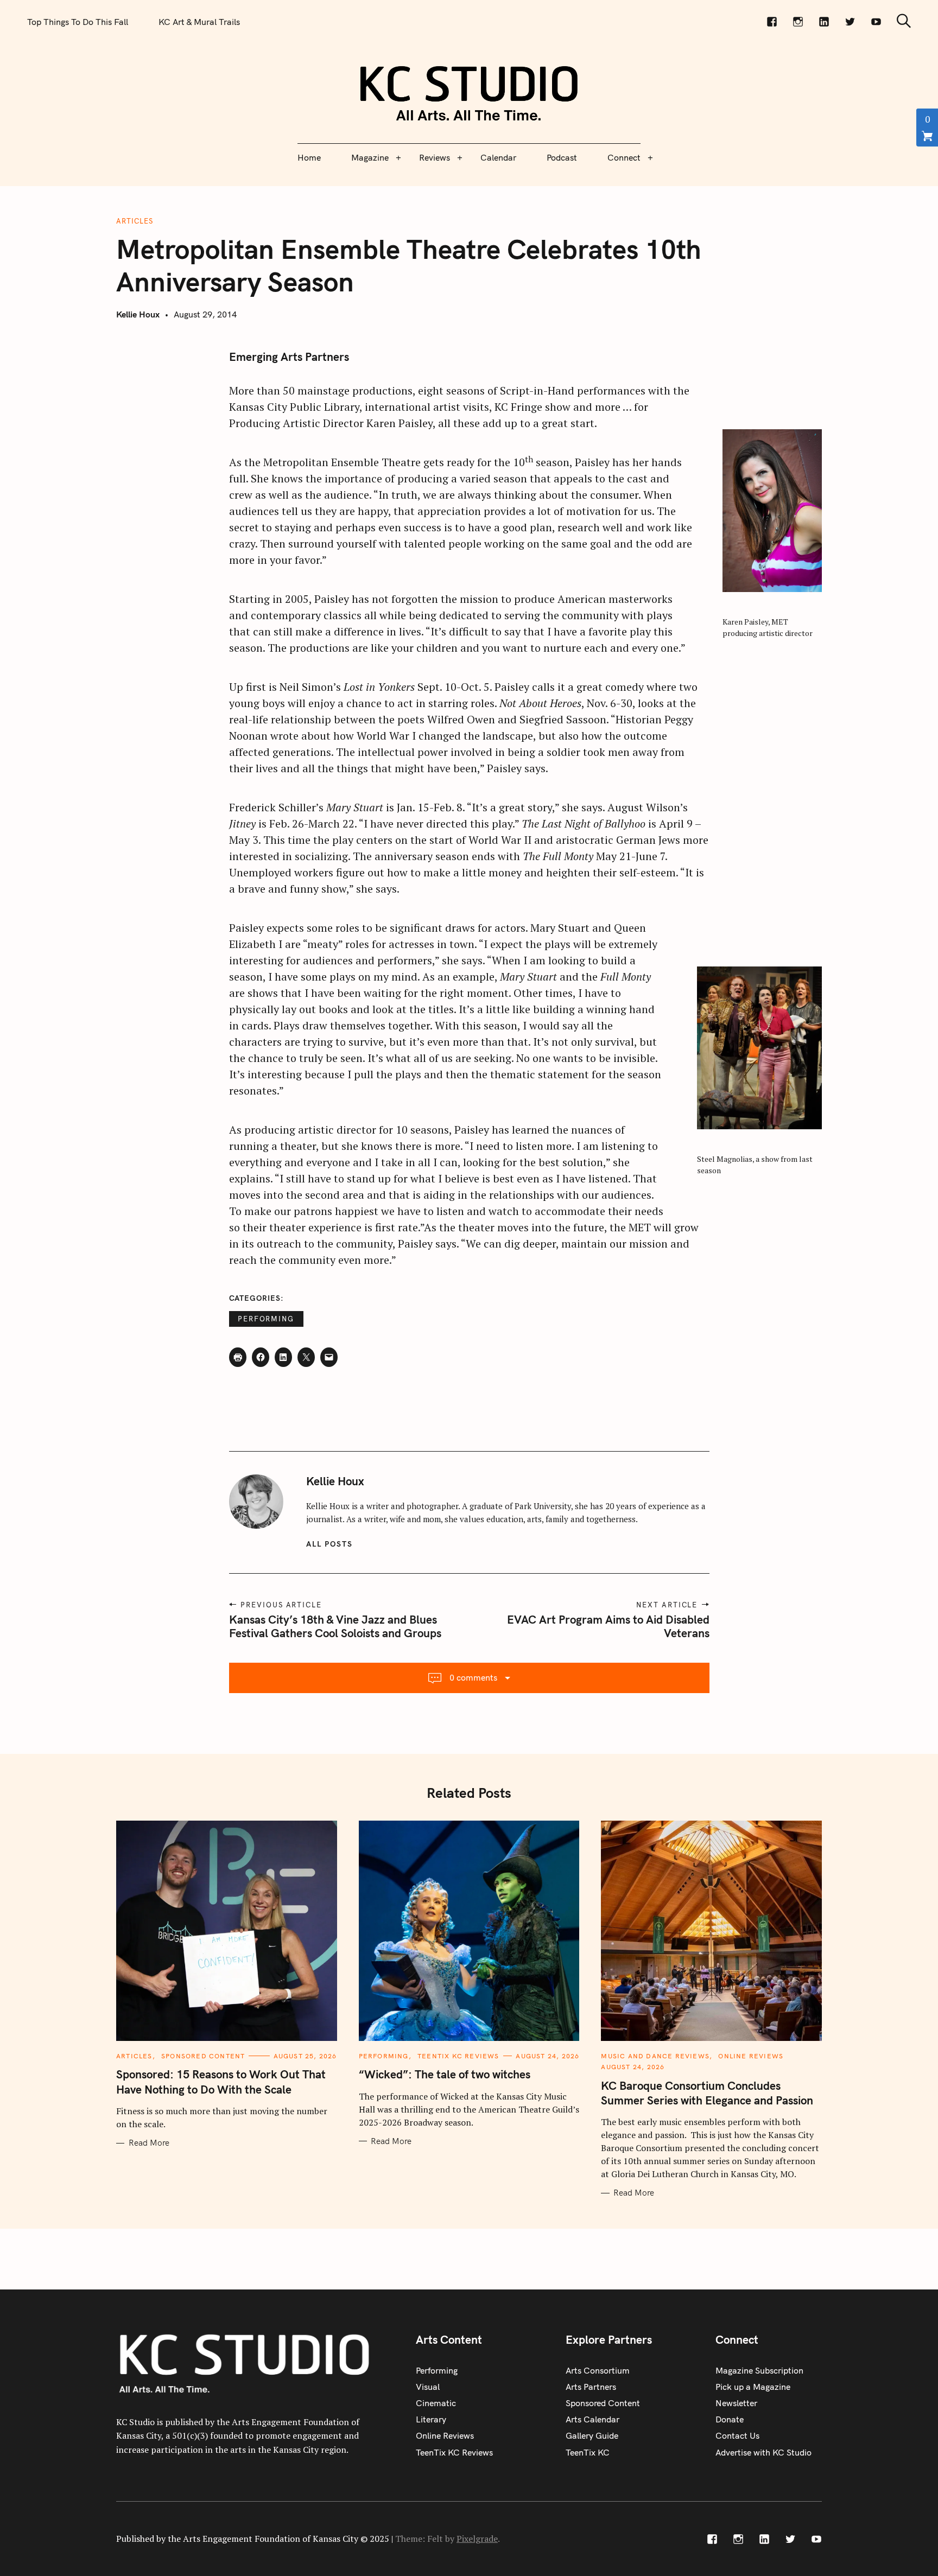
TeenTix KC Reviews (458, 2056)
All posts (330, 1544)
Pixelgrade (477, 2539)
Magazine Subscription (759, 2370)
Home (309, 157)
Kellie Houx (138, 314)
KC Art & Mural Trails (199, 22)
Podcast (562, 157)
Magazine (370, 157)
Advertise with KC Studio (763, 2452)
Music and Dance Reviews (655, 2056)
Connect (624, 157)
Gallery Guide (592, 2435)
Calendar (498, 157)
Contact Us (737, 2435)
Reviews (435, 157)
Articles (135, 221)
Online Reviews (751, 2056)
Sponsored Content (203, 2056)
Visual (428, 2387)
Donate (730, 2419)
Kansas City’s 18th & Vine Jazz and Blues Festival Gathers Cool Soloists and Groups (335, 1626)
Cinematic (436, 2403)
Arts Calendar (592, 2419)
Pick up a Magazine (753, 2387)
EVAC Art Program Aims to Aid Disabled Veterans (608, 1626)
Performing (266, 1319)
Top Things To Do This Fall (78, 22)
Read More (149, 2143)
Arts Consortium (598, 2370)
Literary (431, 2419)
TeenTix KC (588, 2452)
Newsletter (736, 2403)
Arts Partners (591, 2387)
